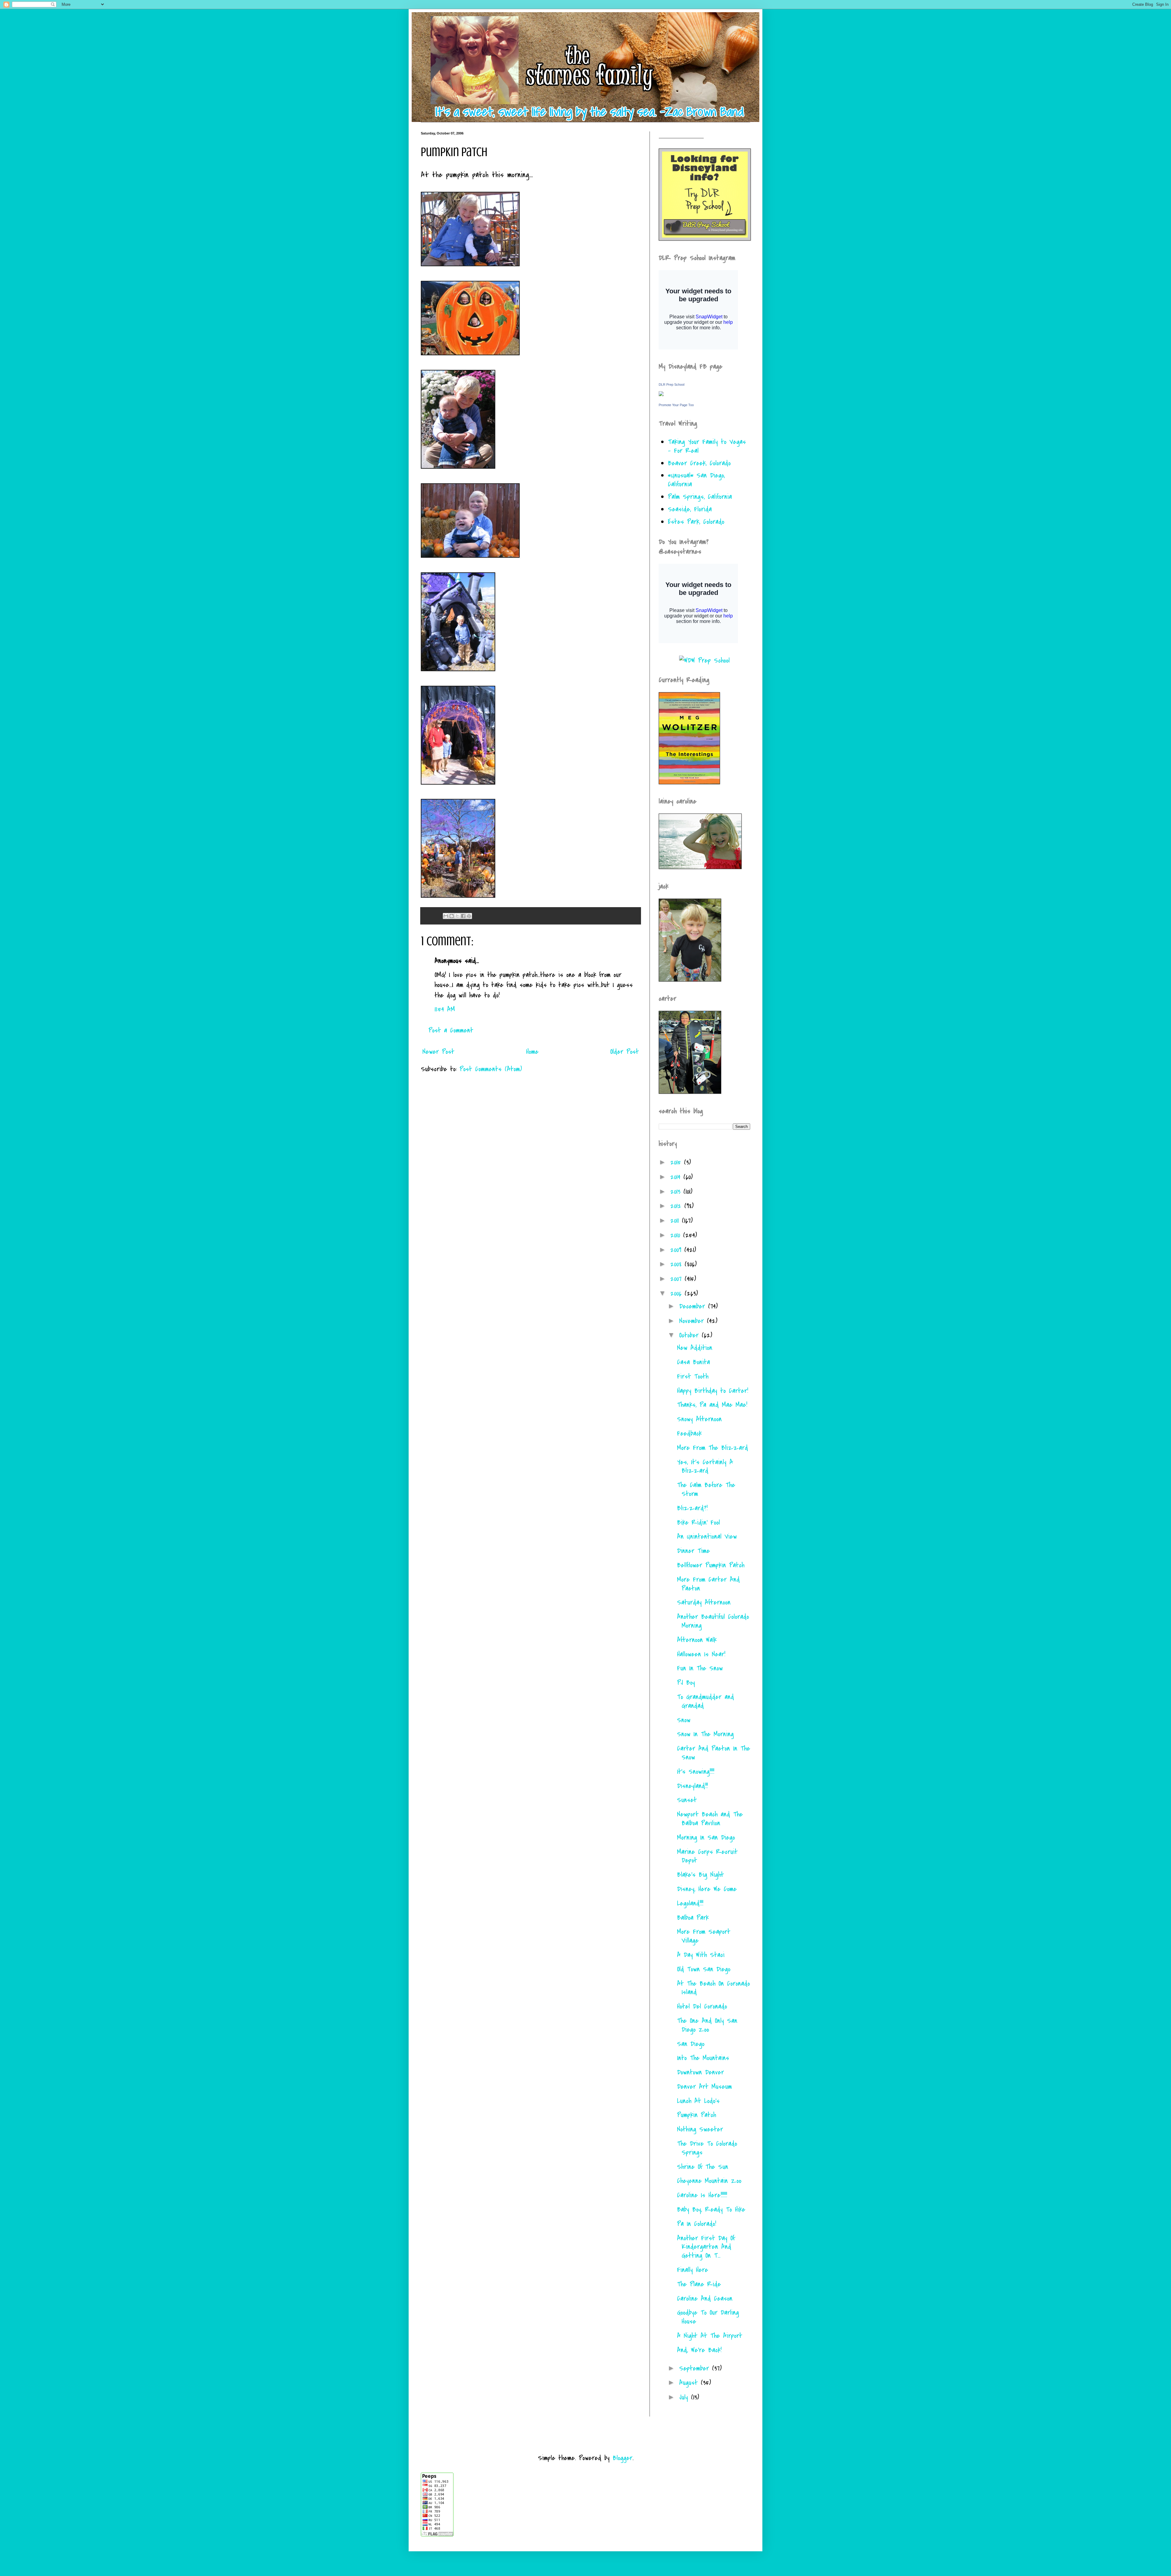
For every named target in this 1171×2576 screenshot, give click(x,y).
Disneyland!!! (692, 1786)
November (693, 1321)
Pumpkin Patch (697, 2115)
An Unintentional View (707, 1537)
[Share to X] (457, 916)
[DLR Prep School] (661, 394)
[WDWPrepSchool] (704, 660)
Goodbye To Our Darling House (708, 2317)
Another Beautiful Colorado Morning (713, 1621)
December (694, 1306)
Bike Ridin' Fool (698, 1522)
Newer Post (438, 1052)
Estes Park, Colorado (696, 522)
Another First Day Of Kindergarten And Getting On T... (706, 2247)
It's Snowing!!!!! (696, 1772)
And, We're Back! (699, 2350)
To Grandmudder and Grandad (705, 1701)
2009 (677, 1250)
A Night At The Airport (710, 2336)
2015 (677, 1162)
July (685, 2397)
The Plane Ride (699, 2284)
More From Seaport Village (704, 1936)
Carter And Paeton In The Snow (714, 1753)
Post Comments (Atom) (491, 1069)
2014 (677, 1177)
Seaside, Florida (690, 509)
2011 (676, 1221)
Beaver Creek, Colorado (699, 463)
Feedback (689, 1433)
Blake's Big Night (700, 1875)
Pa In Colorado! (697, 2224)
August (690, 2383)
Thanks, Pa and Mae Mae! (712, 1405)
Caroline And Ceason (705, 2299)
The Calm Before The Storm (706, 1489)
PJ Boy (686, 1683)
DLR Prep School (671, 385)
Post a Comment (451, 1030)
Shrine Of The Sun (703, 2167)
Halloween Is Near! (701, 1654)
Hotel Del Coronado (702, 2006)
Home (532, 1052)
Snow (684, 1720)
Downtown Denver (700, 2072)
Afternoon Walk (697, 1640)
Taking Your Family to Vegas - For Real (707, 446)
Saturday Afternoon (704, 1602)
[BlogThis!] (452, 916)
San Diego (691, 2044)
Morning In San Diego (706, 1837)
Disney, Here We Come (707, 1889)
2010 (677, 1235)
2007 (677, 1279)
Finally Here (693, 2270)
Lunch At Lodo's (698, 2101)
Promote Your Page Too (676, 405)
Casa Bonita (693, 1362)
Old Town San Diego (704, 1969)
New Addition (695, 1348)
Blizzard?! (692, 1508)
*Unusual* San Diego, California (696, 480)
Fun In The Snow (700, 1668)
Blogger (623, 2458)
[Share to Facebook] (463, 916)
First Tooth (693, 1376)
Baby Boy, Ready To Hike (711, 2209)
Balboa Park (693, 1918)
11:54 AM (445, 1009)
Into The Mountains (703, 2058)
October (690, 1335)
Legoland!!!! (690, 1903)
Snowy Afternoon (699, 1419)
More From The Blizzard (713, 1448)
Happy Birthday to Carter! (713, 1391)
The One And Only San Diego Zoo (707, 2025)
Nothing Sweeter (700, 2129)
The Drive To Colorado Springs (707, 2148)
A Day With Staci (701, 1955)
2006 (677, 1293)
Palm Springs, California (700, 497)
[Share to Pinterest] (469, 916)
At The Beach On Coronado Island (713, 1988)
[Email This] (446, 916)
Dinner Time (693, 1551)
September (696, 2368)
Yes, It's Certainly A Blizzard (705, 1467)
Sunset (687, 1800)
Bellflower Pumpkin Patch (711, 1565)
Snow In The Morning (705, 1734)
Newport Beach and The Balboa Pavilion (710, 1819)
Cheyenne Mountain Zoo (709, 2181)
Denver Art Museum (704, 2087)
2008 (677, 1264)
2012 (677, 1206)
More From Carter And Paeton (708, 1584)
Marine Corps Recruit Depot (707, 1856)
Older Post (625, 1052)
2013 (677, 1192)
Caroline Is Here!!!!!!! (702, 2195)
